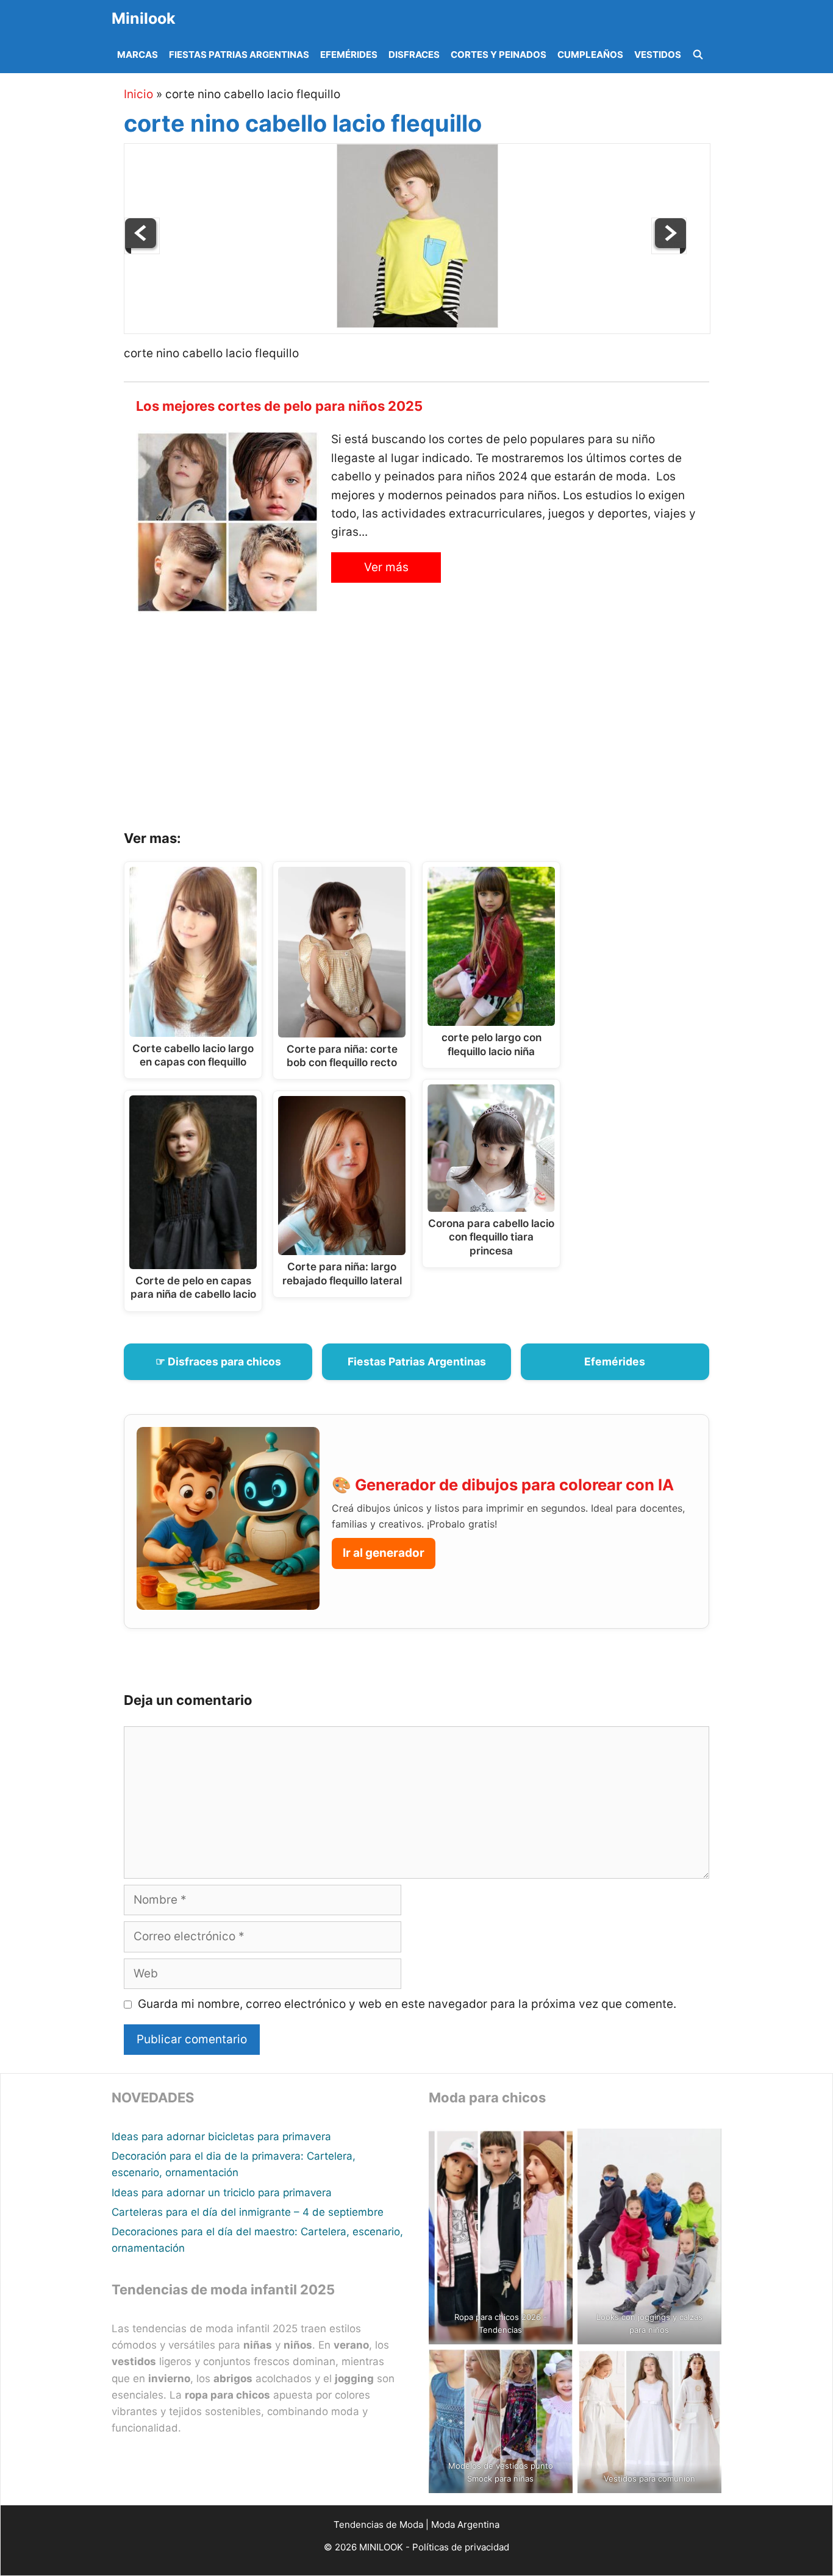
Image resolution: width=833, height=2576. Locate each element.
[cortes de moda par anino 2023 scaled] (669, 250)
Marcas (138, 55)
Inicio (138, 94)
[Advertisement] (432, 726)
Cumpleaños (590, 55)
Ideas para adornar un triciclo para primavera (222, 2193)
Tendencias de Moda (378, 2524)
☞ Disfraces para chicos (218, 1361)
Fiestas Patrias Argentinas (239, 55)
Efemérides (349, 55)
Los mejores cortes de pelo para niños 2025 (279, 406)
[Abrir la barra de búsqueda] (698, 55)
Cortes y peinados (499, 55)
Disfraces (414, 55)
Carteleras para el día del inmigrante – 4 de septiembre (248, 2212)
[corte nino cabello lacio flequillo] (417, 324)
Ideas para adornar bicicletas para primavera (221, 2137)
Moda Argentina (465, 2524)
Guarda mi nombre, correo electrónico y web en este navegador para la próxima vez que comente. (407, 2004)
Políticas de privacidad (461, 2547)
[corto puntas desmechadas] (142, 250)
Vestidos (658, 55)
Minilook (144, 18)
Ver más (386, 567)
